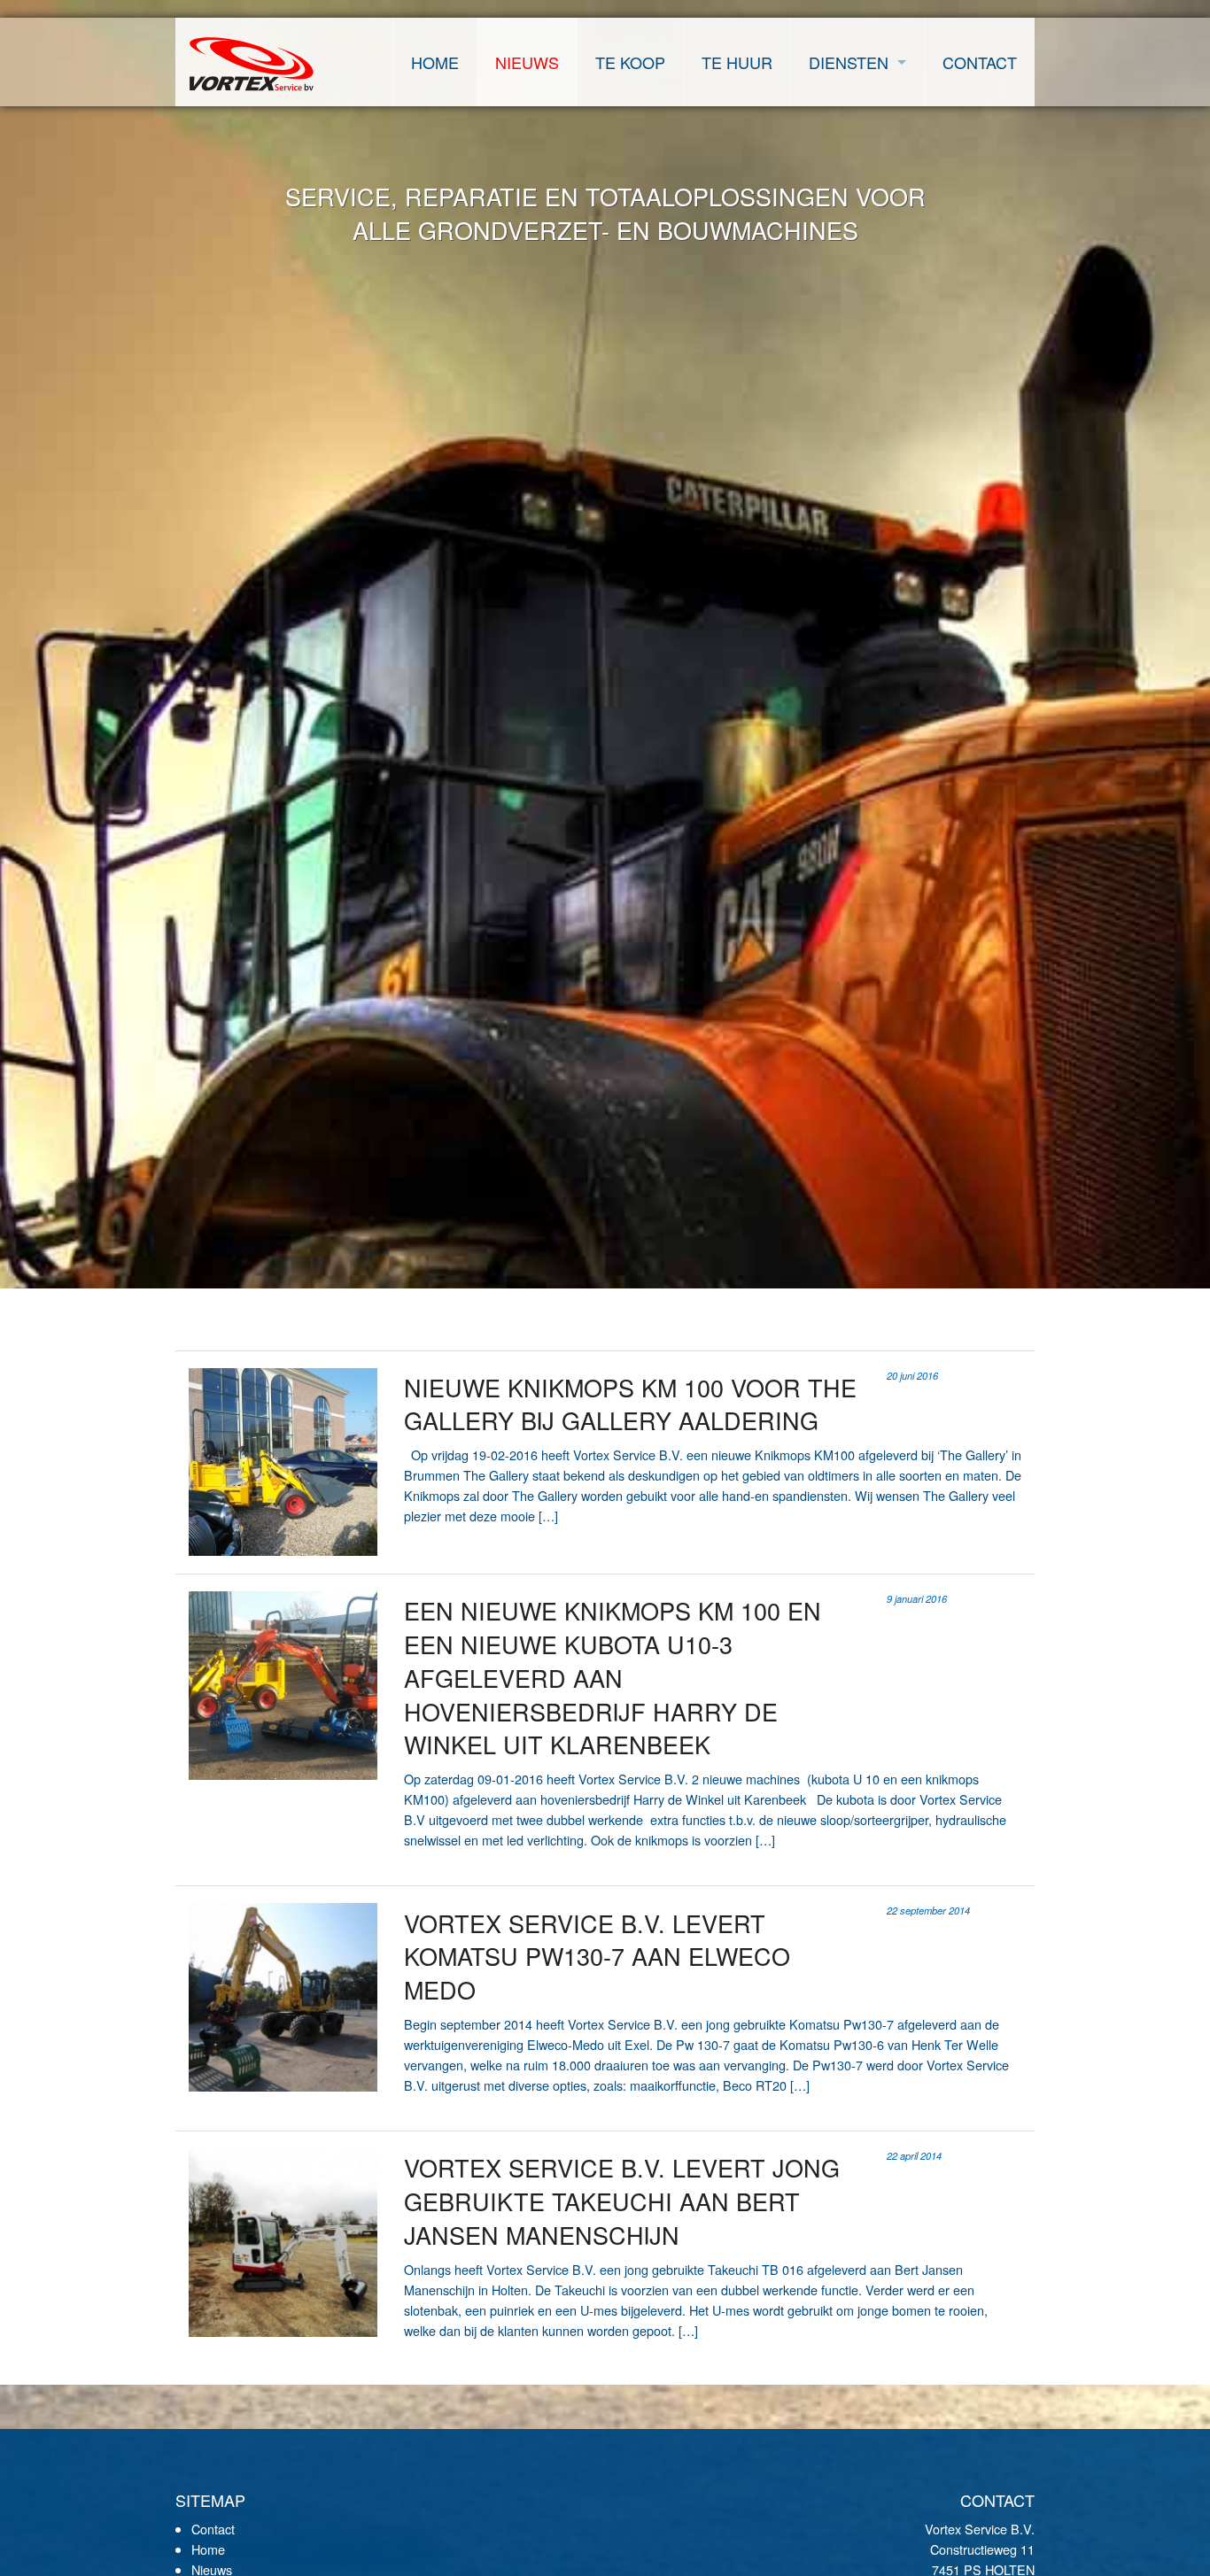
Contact (980, 62)
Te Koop (630, 62)
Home (435, 62)
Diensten (849, 62)
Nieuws (527, 62)
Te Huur (737, 62)
